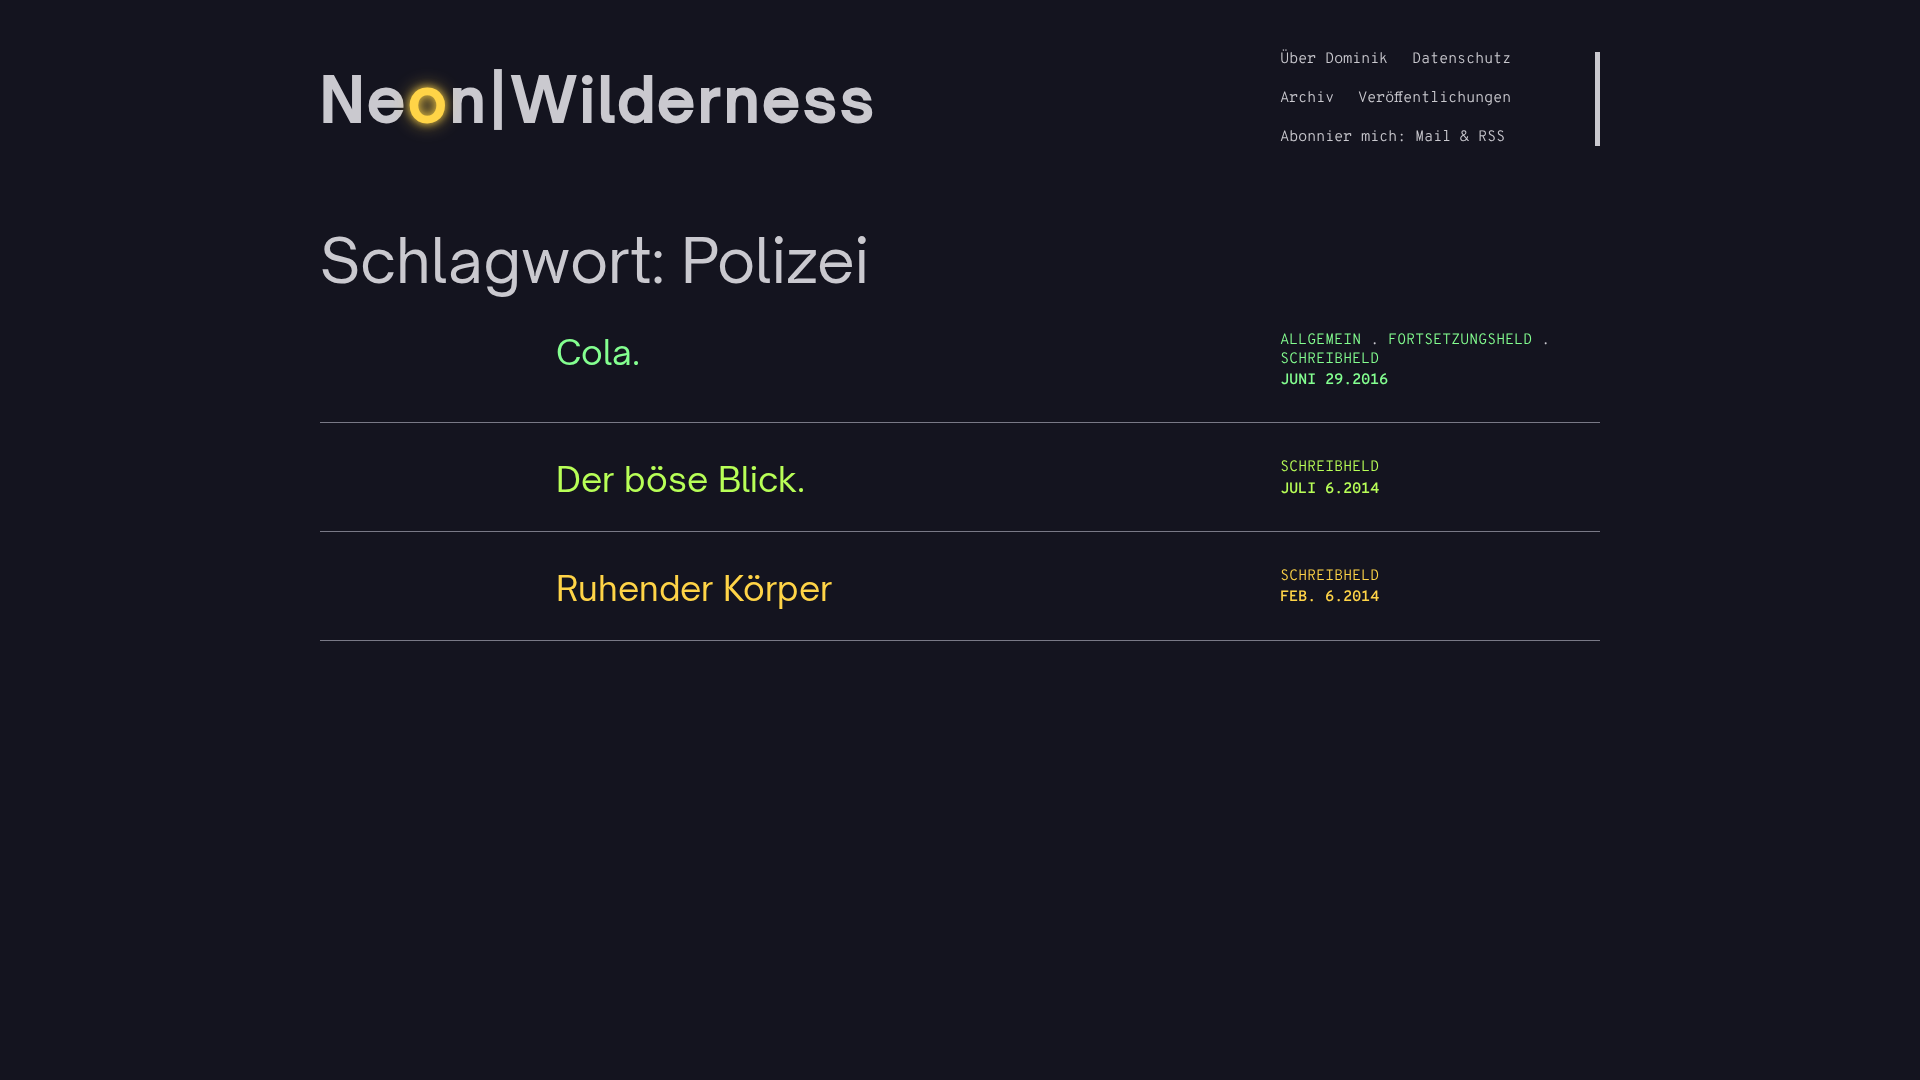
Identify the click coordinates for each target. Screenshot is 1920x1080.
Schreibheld (1329, 359)
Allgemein (1320, 340)
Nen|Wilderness (598, 99)
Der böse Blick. (680, 479)
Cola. (598, 352)
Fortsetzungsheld (1460, 340)
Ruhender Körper (694, 588)
